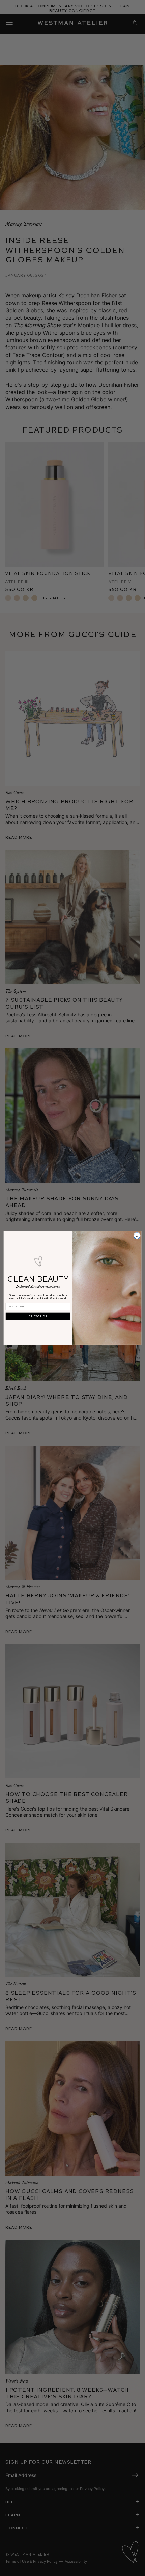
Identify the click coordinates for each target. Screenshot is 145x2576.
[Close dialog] (137, 1236)
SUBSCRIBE (38, 1316)
